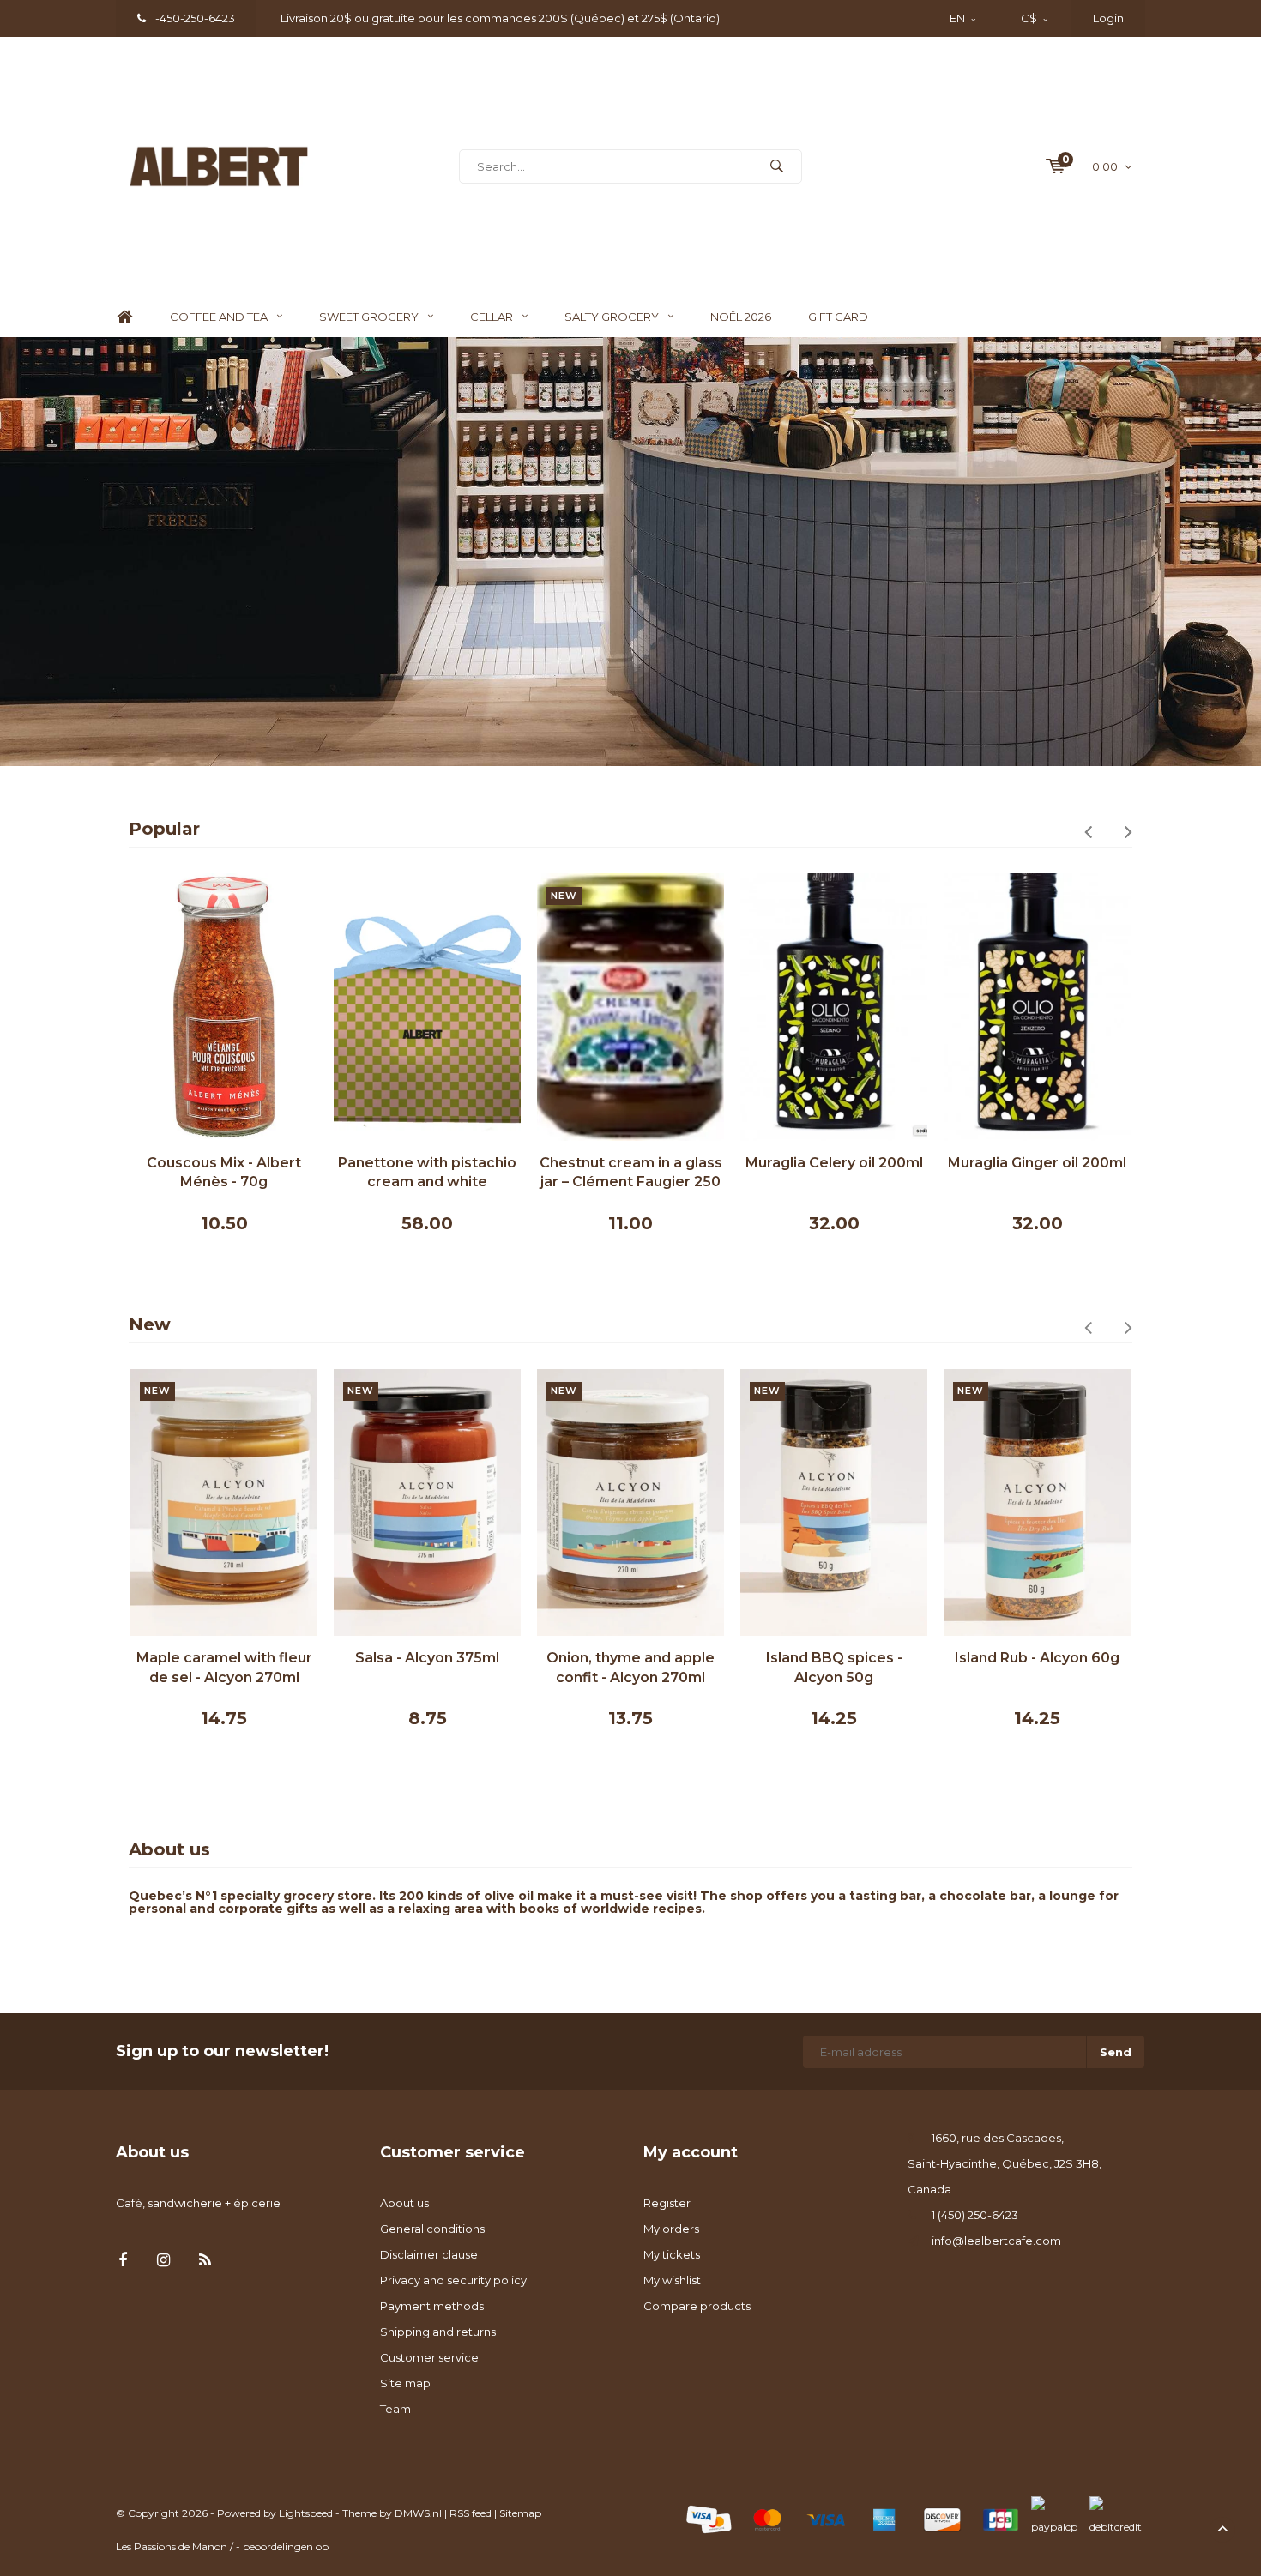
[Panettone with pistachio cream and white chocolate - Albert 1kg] (224, 1007)
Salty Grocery (612, 317)
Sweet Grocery (369, 317)
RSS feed (471, 2513)
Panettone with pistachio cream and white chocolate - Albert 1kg (224, 1174)
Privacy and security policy (453, 2280)
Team (395, 2409)
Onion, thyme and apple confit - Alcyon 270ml (450, 1668)
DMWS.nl (418, 2513)
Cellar (492, 317)
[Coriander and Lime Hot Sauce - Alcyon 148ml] (1060, 1502)
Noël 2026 (741, 317)
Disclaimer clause (429, 2254)
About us (404, 2203)
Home (124, 317)
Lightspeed (306, 2513)
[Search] (776, 166)
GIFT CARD (838, 317)
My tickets (672, 2254)
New (150, 1324)
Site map (405, 2383)
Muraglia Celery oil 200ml (631, 1163)
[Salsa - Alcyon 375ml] (247, 1502)
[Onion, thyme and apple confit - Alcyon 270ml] (450, 1502)
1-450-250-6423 (193, 18)
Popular (164, 829)
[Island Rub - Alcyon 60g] (857, 1502)
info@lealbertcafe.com (996, 2241)
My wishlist (672, 2280)
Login (1108, 18)
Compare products (697, 2306)
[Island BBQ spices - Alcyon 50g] (654, 1502)
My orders (671, 2229)
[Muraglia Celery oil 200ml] (630, 1007)
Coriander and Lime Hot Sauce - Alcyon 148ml (1060, 1668)
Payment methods (432, 2306)
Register (667, 2203)
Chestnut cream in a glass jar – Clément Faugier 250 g (428, 1174)
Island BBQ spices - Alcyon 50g (654, 1668)
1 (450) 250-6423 (975, 2215)
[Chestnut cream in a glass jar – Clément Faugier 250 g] (427, 1007)
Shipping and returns (438, 2332)
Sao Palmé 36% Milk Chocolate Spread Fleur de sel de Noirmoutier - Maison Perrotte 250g (1038, 1174)
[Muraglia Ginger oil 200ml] (834, 1007)
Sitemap (520, 2513)
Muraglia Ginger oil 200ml (834, 1163)
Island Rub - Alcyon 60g (857, 1658)
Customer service (429, 2357)
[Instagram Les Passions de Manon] (163, 2261)
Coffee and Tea (219, 317)
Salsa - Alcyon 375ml (247, 1658)
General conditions (432, 2229)
